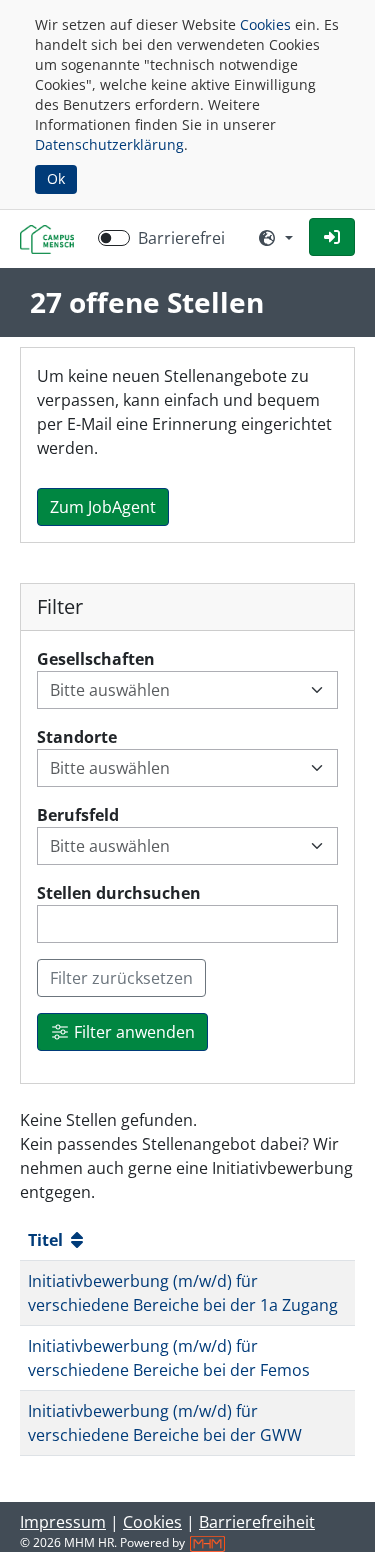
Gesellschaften (96, 659)
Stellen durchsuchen (119, 893)
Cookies (265, 24)
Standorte (77, 737)
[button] (332, 237)
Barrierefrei (181, 238)
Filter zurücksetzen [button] (121, 978)
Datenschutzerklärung (109, 144)
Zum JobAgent (103, 507)
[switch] (114, 238)
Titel (47, 1240)
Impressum (63, 1522)
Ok (56, 178)
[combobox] (175, 690)
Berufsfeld (78, 815)
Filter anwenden (132, 1032)
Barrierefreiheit (257, 1522)
